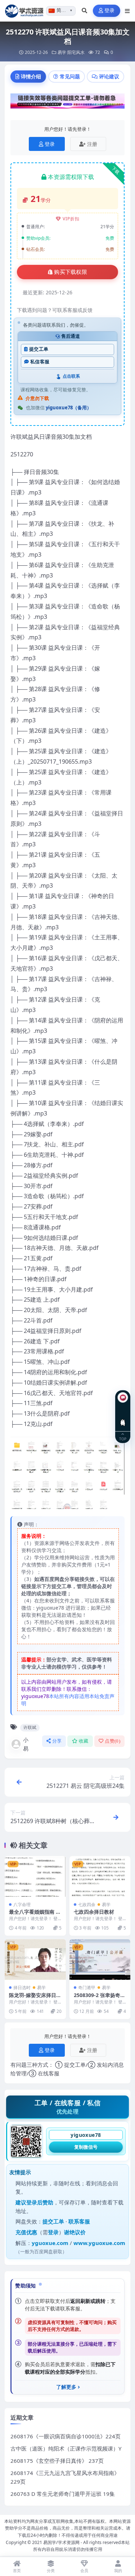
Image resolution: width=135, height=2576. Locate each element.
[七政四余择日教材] (100, 1876)
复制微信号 (86, 2147)
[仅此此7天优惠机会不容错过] (67, 103)
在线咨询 (123, 1417)
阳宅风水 (76, 52)
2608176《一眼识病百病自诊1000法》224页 (66, 2436)
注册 (92, 144)
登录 (110, 11)
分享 (57, 1741)
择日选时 (22, 1988)
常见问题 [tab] (70, 76)
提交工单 (39, 349)
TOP (123, 1439)
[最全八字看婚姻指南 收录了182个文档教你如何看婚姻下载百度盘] (35, 1876)
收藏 (84, 1741)
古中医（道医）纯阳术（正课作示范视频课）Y (66, 2448)
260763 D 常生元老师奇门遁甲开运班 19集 (63, 2494)
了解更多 (66, 2387)
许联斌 (30, 1727)
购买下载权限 (71, 272)
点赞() (112, 1741)
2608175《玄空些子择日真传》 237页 (57, 2461)
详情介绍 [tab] (31, 76)
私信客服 (40, 362)
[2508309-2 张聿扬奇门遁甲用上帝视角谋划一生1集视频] (100, 1959)
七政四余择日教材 (94, 1912)
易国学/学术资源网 (61, 2542)
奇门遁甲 (87, 1988)
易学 (62, 52)
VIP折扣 (71, 219)
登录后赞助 (40, 2202)
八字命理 (22, 1905)
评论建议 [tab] (109, 76)
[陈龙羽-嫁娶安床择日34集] (35, 1959)
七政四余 (87, 1905)
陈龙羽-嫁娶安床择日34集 (34, 1998)
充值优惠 (26, 2232)
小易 (26, 1744)
